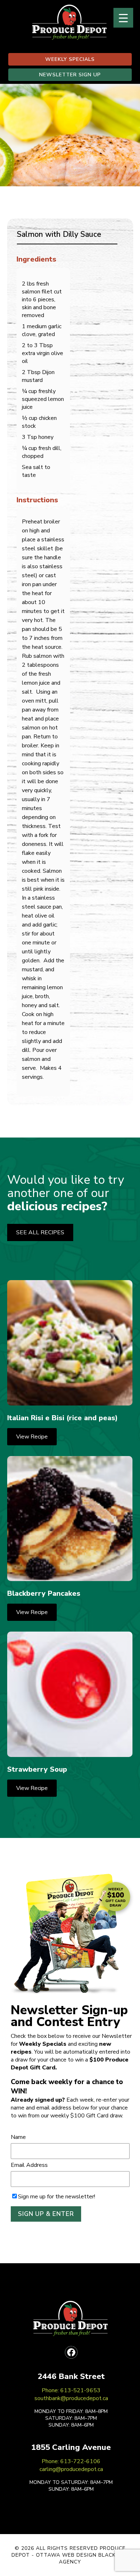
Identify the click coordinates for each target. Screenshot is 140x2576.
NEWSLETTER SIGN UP (70, 75)
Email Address (29, 2165)
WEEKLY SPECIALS (70, 59)
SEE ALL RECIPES (40, 1232)
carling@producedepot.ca (71, 2469)
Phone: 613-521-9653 (71, 2390)
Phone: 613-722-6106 (71, 2461)
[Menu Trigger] (123, 18)
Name (18, 2137)
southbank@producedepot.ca (71, 2398)
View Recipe (32, 1437)
